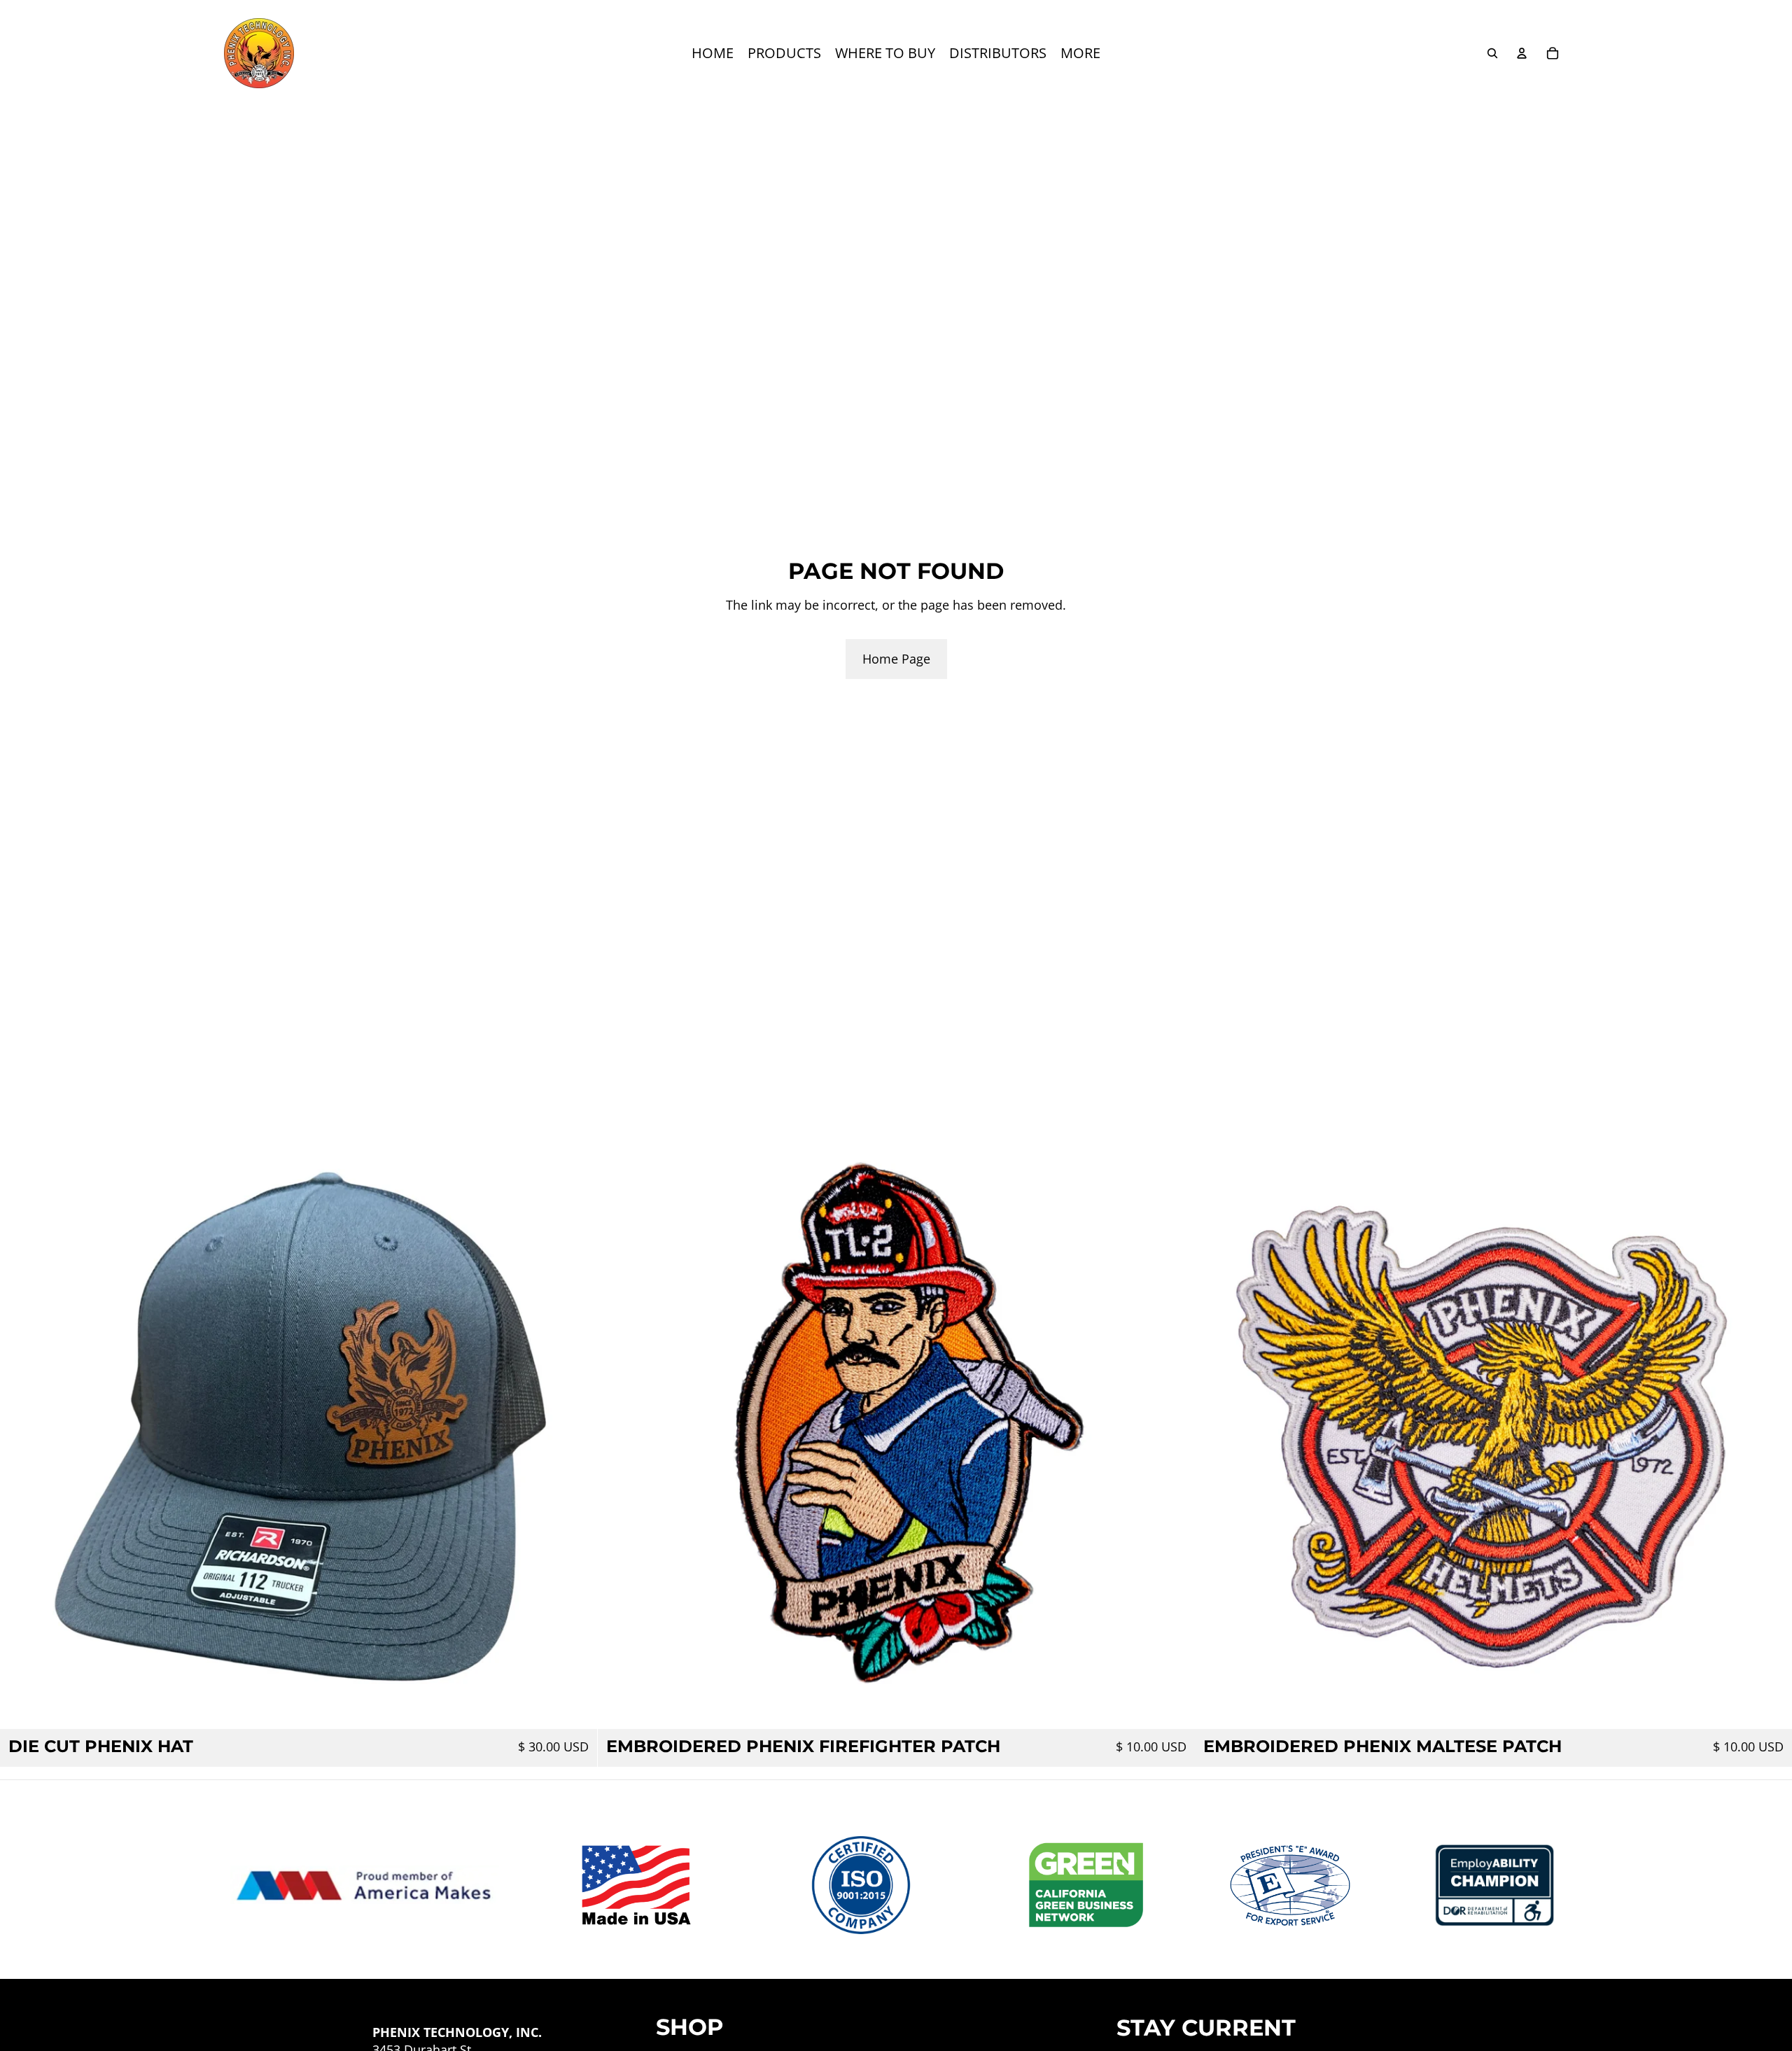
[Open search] (1492, 53)
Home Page (896, 659)
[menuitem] (713, 53)
